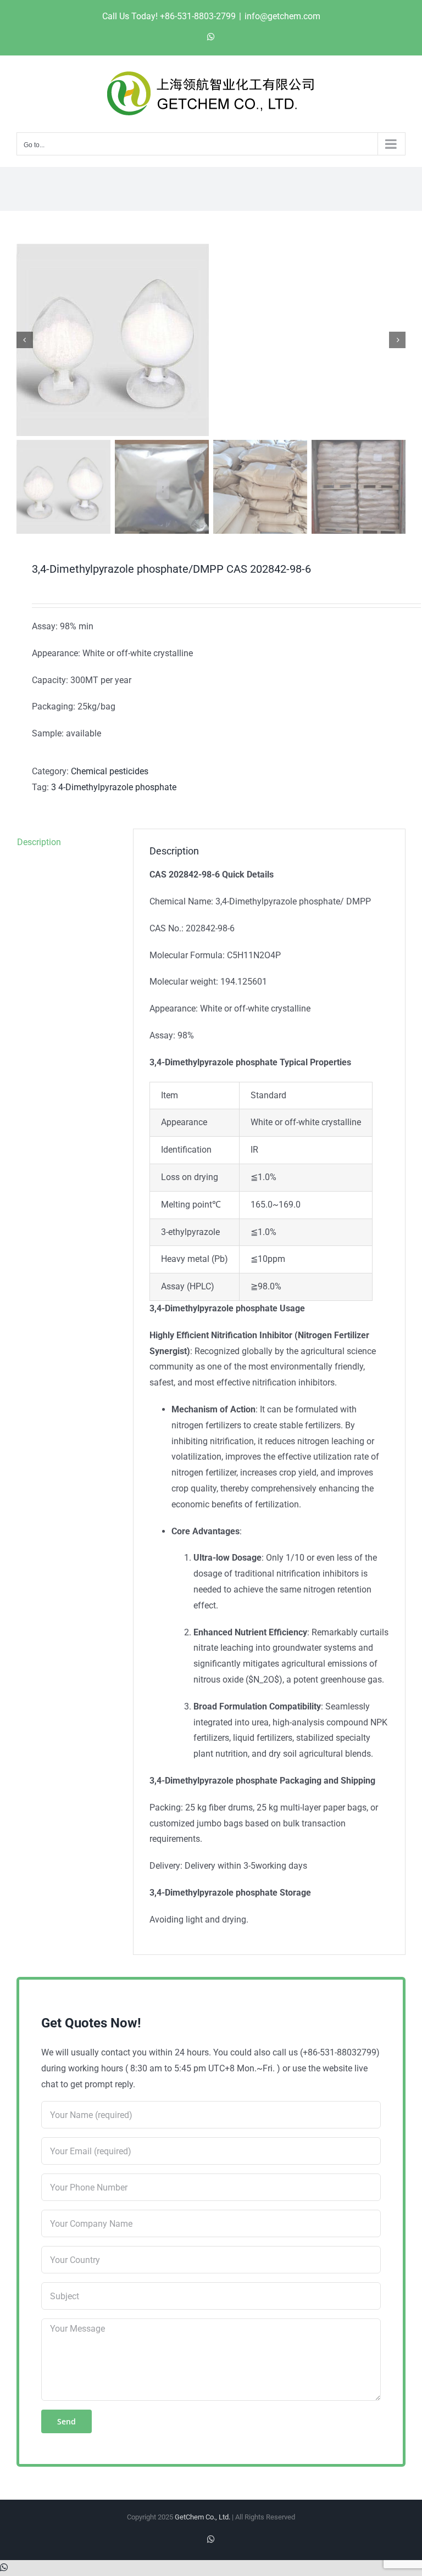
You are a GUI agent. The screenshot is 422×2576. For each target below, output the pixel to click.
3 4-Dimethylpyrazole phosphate (114, 787)
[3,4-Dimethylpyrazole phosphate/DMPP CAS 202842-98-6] (211, 340)
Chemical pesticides (110, 771)
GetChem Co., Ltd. (202, 2517)
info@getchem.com (282, 16)
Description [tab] (39, 842)
